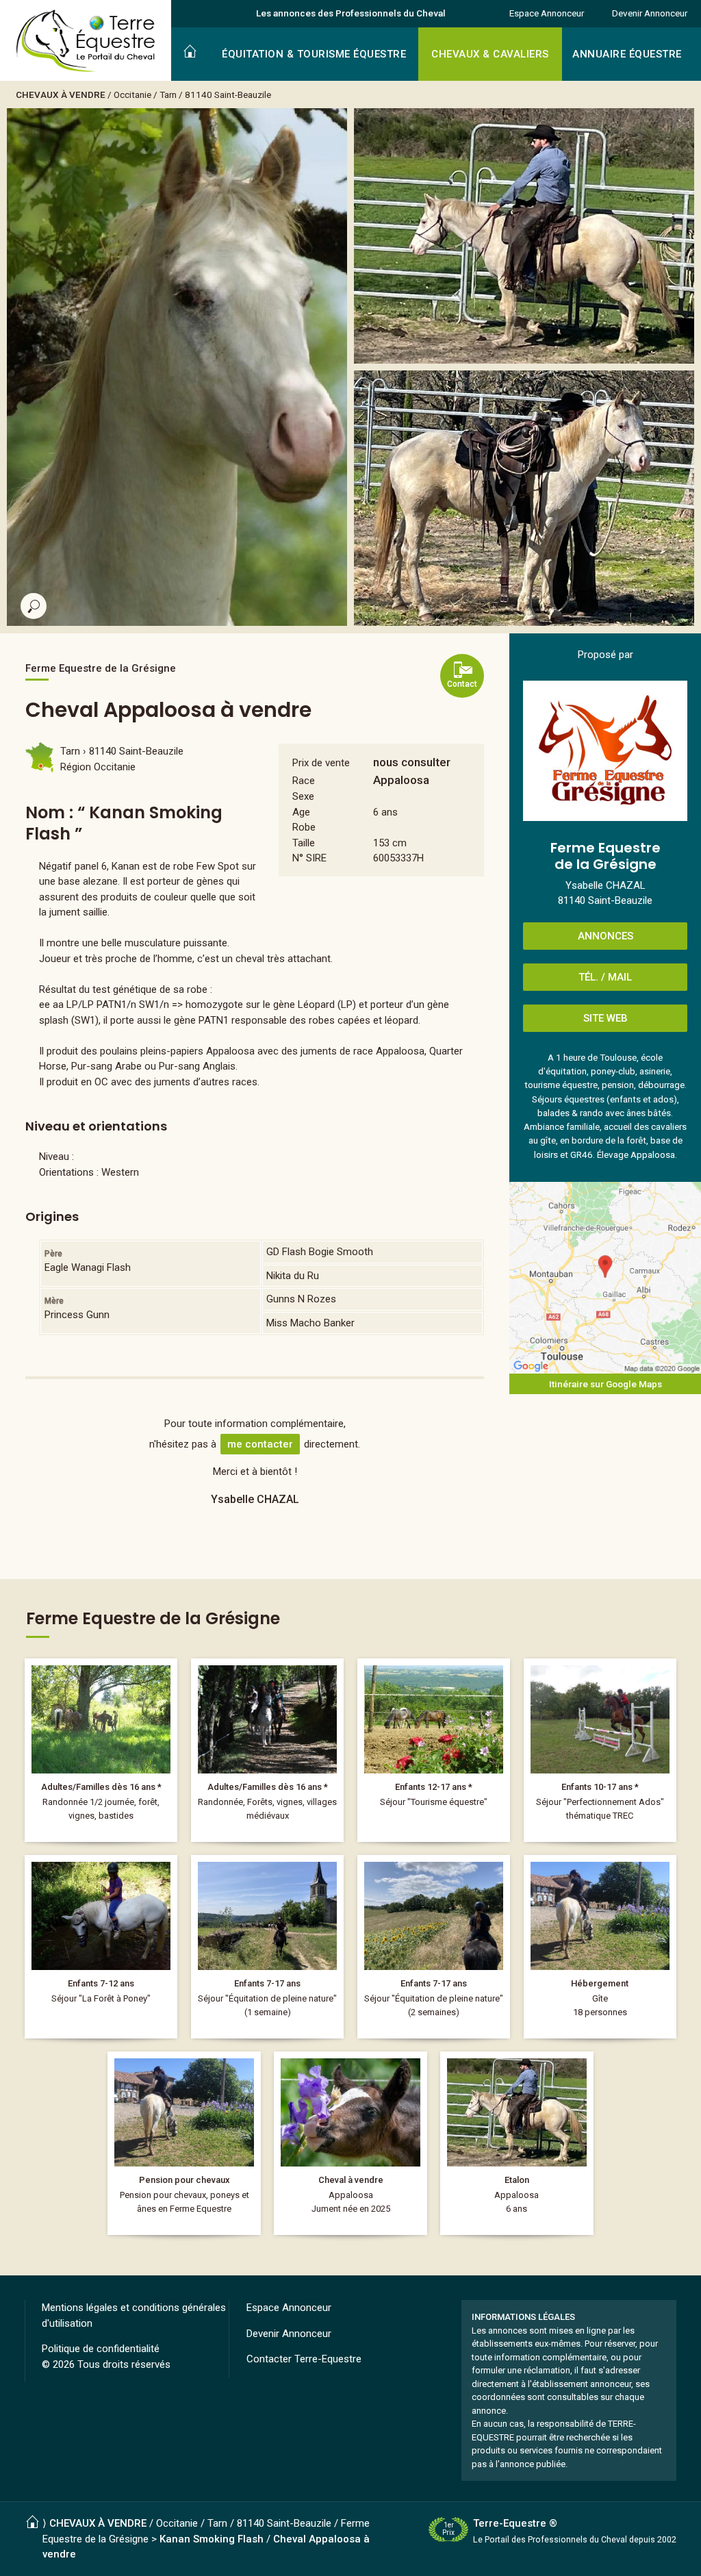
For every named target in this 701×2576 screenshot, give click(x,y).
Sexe (303, 796)
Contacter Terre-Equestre (304, 2359)
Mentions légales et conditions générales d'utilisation (134, 2315)
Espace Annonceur (547, 13)
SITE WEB (606, 1018)
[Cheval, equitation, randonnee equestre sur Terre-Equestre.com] (86, 41)
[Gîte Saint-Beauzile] (600, 1947)
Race (304, 781)
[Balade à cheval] (101, 1750)
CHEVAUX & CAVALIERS (490, 54)
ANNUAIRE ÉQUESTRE (627, 54)
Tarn (168, 94)
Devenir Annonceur (650, 13)
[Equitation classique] (600, 1750)
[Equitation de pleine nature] (434, 1750)
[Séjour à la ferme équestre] (267, 1947)
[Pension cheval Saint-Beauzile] (184, 2143)
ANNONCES (606, 936)
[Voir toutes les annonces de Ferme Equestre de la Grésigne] (605, 751)
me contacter (260, 1444)
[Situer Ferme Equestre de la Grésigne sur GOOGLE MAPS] (605, 1278)
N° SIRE (309, 858)
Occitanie (132, 94)
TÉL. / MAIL (605, 977)
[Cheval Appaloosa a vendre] (350, 2143)
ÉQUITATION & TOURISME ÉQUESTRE (314, 54)
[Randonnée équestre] (267, 1750)
